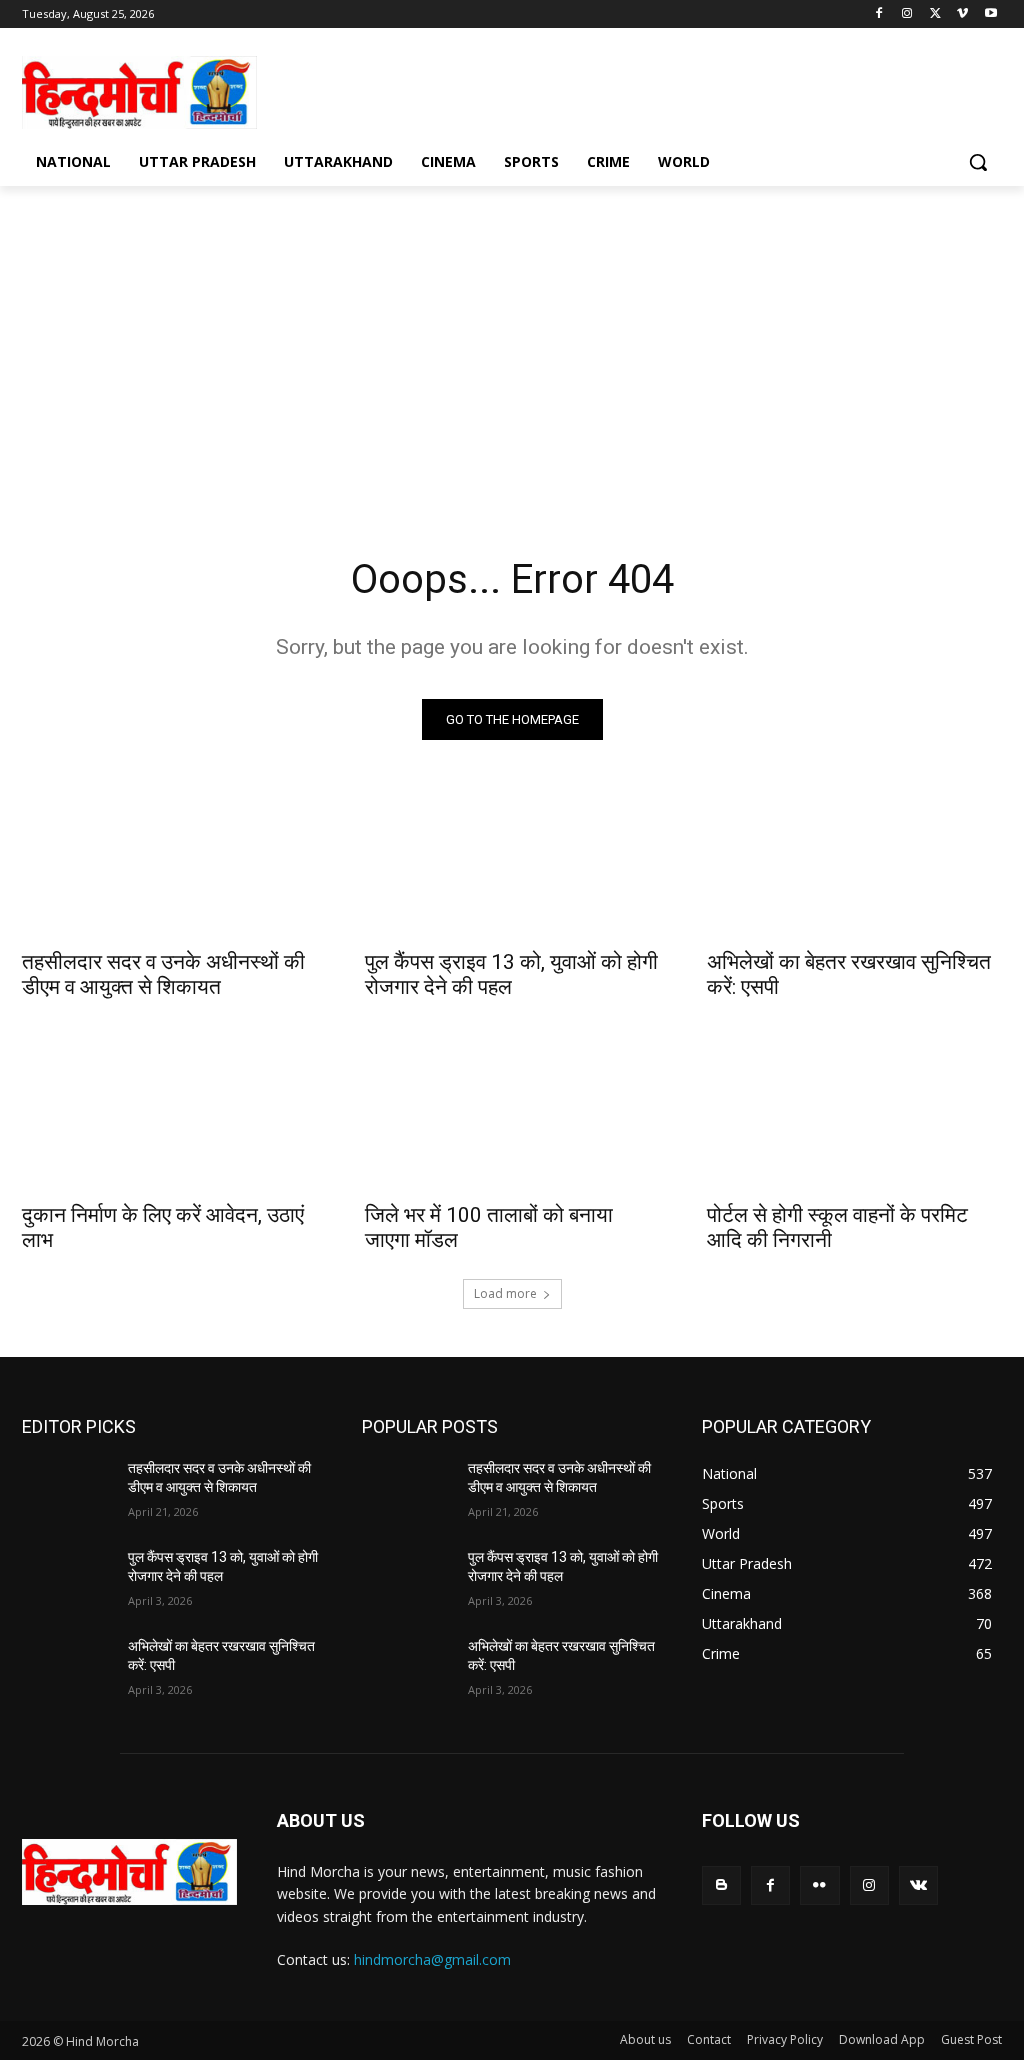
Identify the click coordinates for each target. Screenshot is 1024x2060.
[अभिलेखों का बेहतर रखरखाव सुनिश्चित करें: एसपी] (854, 863)
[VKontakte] (918, 1885)
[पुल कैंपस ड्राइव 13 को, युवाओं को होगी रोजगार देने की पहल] (512, 863)
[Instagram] (907, 14)
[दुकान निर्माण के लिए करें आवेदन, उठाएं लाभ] (169, 1115)
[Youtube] (990, 14)
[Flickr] (819, 1885)
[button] (978, 162)
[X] (935, 14)
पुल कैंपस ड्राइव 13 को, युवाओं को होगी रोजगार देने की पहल (511, 974)
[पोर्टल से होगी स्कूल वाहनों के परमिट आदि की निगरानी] (854, 1115)
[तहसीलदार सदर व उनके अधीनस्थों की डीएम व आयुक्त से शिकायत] (169, 863)
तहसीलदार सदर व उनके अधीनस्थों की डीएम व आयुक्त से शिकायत (163, 974)
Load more (505, 1293)
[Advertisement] (491, 90)
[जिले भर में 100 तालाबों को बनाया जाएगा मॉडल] (512, 1115)
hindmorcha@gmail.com (432, 1959)
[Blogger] (721, 1885)
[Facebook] (879, 14)
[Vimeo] (962, 14)
